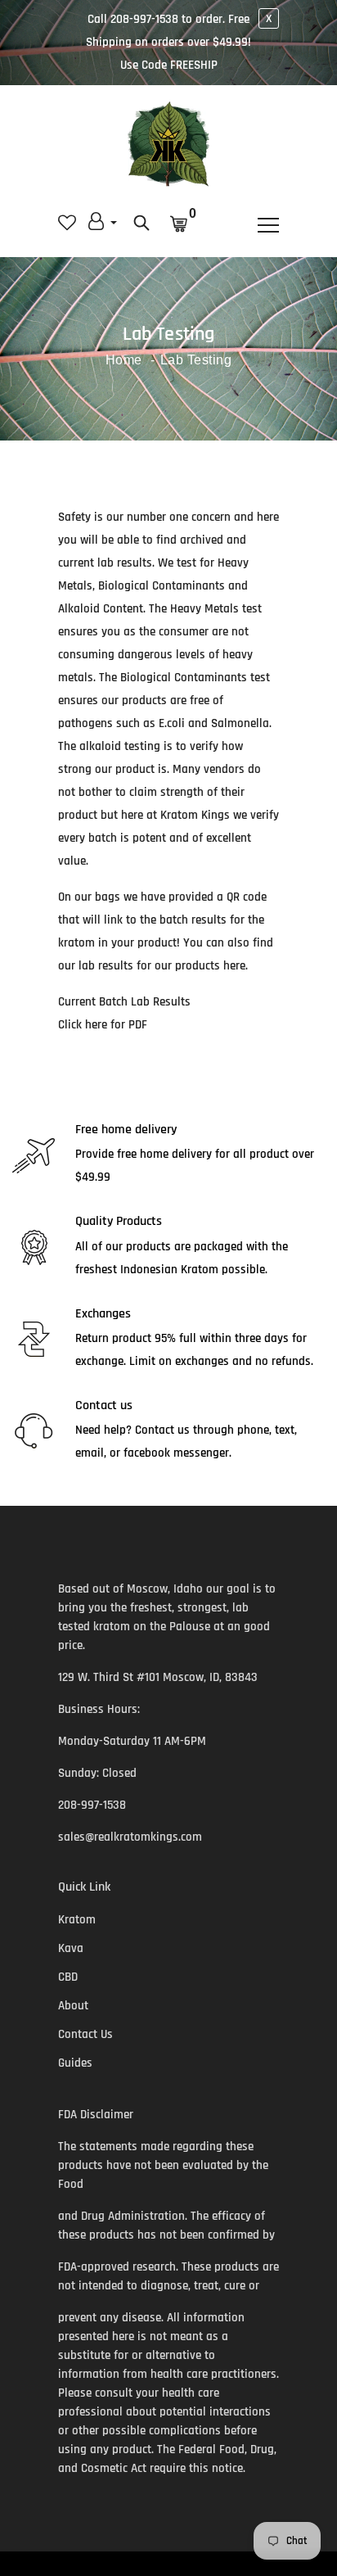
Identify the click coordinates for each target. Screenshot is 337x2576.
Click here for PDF (103, 1025)
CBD (68, 1977)
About (73, 2006)
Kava (71, 1948)
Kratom (77, 1920)
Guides (75, 2063)
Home (124, 360)
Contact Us (85, 2034)
